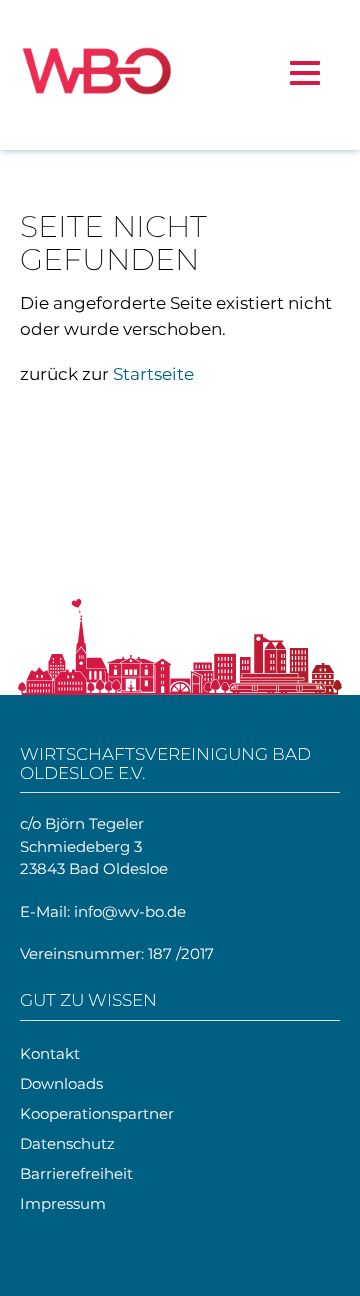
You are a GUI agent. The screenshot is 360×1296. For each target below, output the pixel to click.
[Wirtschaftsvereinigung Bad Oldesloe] (96, 75)
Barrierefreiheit (76, 1173)
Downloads (61, 1083)
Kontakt (50, 1053)
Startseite (153, 374)
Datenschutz (67, 1143)
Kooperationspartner (97, 1113)
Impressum (63, 1203)
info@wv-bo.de (130, 911)
